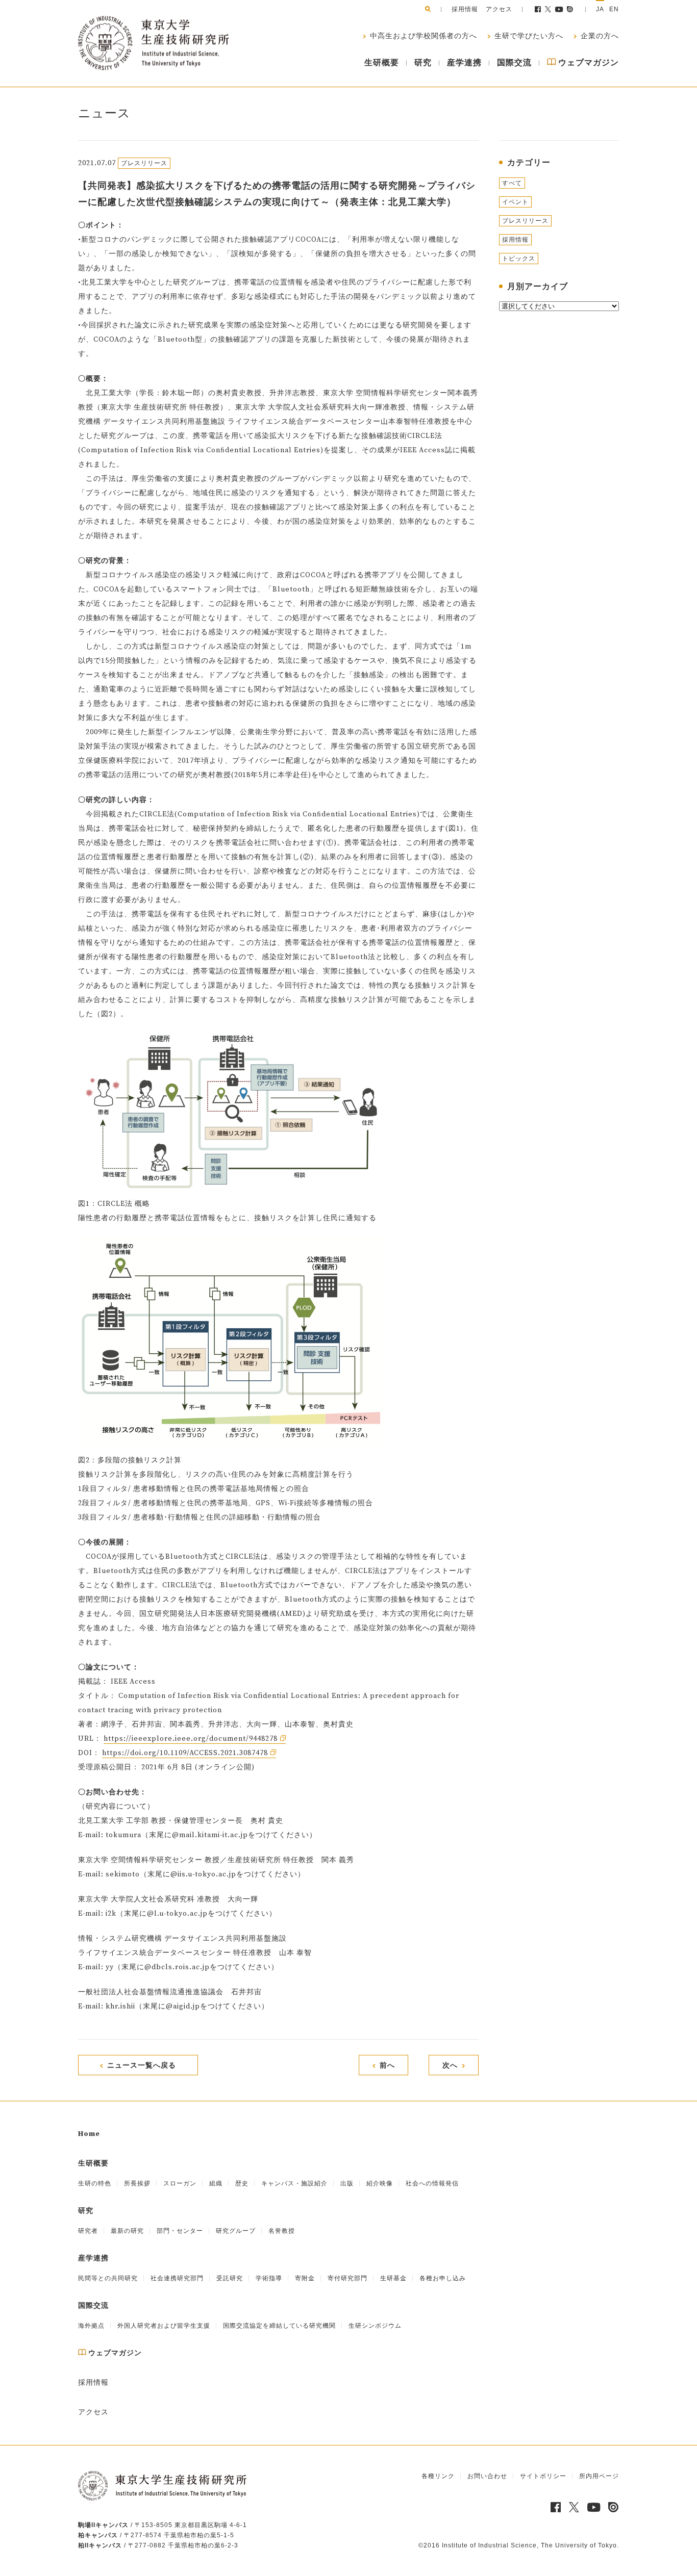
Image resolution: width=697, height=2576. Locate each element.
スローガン (180, 2183)
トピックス (519, 259)
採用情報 (465, 9)
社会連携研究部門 (177, 2278)
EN (614, 9)
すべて (512, 183)
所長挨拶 (137, 2183)
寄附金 (305, 2278)
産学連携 (464, 63)
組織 (216, 2183)
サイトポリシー (543, 2476)
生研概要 (382, 63)
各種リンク (438, 2476)
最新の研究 (127, 2231)
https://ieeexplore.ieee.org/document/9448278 (191, 1739)
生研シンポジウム (375, 2326)
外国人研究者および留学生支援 (164, 2326)
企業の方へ (599, 36)
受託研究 (230, 2278)
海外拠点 (91, 2326)
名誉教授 (282, 2231)
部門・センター (180, 2231)
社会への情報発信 (432, 2183)
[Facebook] (538, 9)
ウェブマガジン (588, 63)
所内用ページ (599, 2476)
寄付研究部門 (347, 2278)
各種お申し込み (443, 2278)
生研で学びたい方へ (528, 36)
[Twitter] (548, 9)
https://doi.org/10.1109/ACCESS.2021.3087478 (185, 1753)
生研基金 (393, 2278)
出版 (347, 2183)
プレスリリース (525, 221)
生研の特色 (95, 2183)
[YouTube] (559, 9)
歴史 (242, 2183)
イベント (515, 202)
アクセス (499, 9)
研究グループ (236, 2231)
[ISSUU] (570, 9)
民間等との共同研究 (108, 2278)
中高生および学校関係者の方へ (422, 36)
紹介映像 (380, 2183)
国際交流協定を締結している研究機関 (279, 2326)
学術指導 (269, 2278)
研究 (423, 63)
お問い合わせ (487, 2476)
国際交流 (514, 63)
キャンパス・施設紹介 (294, 2183)
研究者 (88, 2231)
